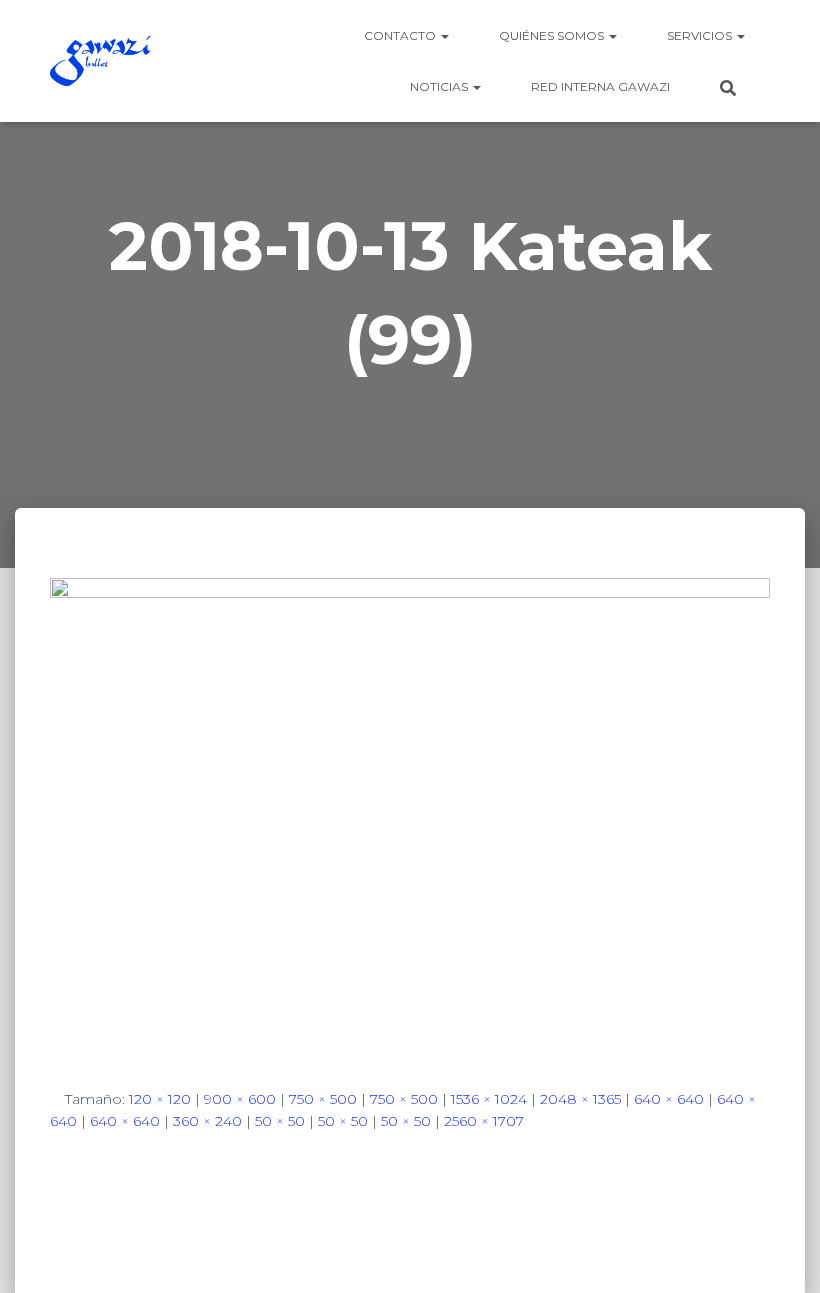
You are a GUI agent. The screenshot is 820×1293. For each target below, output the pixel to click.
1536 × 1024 (489, 1099)
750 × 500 (323, 1099)
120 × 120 (160, 1099)
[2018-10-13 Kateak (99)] (410, 816)
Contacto (401, 35)
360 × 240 (207, 1121)
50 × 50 (280, 1121)
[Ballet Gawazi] (100, 61)
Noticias (440, 86)
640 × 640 (669, 1099)
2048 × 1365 (580, 1099)
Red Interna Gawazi (600, 86)
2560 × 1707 (484, 1121)
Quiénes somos (553, 35)
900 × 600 (240, 1099)
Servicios (701, 35)
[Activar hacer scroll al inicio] (780, 1253)
